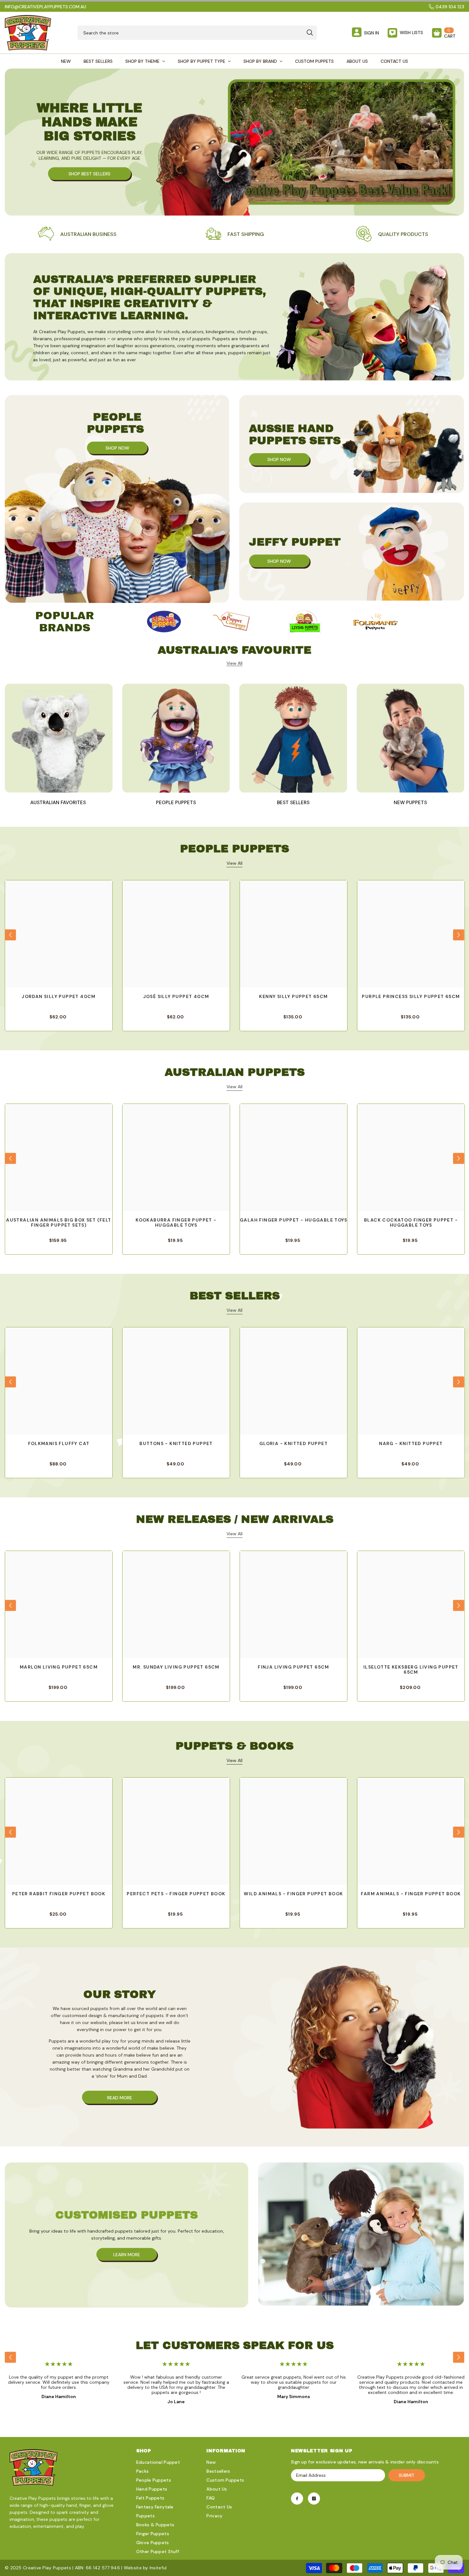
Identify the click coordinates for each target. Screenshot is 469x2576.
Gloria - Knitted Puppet (294, 1444)
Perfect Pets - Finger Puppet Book (176, 1894)
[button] (10, 935)
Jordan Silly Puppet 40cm (59, 997)
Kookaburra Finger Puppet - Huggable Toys (176, 1223)
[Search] (197, 33)
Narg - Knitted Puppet (411, 1444)
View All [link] (234, 663)
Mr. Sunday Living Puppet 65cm (176, 1667)
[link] (234, 234)
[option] (164, 622)
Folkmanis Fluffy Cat (59, 1444)
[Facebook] (297, 2499)
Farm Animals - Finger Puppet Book (411, 1894)
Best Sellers (293, 803)
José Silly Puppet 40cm (176, 997)
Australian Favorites (59, 803)
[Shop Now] (117, 499)
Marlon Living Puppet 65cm (59, 1667)
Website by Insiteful (145, 2568)
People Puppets (176, 803)
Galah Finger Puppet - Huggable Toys (294, 1220)
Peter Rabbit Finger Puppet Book (59, 1894)
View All (234, 863)
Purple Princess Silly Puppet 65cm (411, 997)
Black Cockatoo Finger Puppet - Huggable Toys (411, 1223)
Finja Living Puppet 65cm (294, 1667)
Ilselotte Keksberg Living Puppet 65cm (411, 1670)
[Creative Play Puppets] (164, 622)
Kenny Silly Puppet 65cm (293, 997)
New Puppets (410, 803)
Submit (407, 2475)
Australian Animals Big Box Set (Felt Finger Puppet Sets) (59, 1223)
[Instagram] (314, 2499)
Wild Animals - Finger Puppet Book (293, 1894)
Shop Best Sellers (89, 173)
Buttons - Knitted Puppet (176, 1444)
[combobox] (190, 33)
